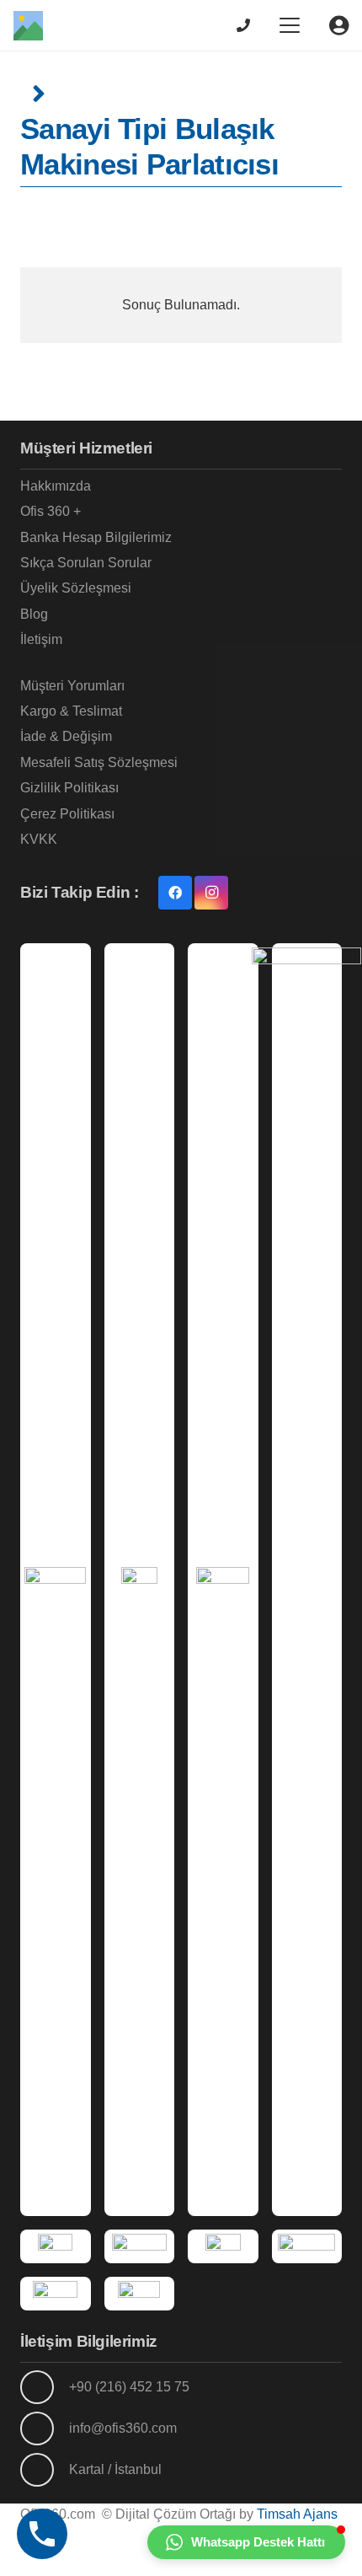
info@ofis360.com (123, 2428)
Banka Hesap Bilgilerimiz (96, 537)
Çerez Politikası (67, 814)
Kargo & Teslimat (71, 711)
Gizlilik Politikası (69, 788)
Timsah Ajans (297, 2514)
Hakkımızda (56, 486)
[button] (290, 25)
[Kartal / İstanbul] (45, 2470)
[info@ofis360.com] (45, 2428)
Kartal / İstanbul (115, 2469)
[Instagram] (211, 893)
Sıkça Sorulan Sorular (86, 563)
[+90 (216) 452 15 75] (45, 2387)
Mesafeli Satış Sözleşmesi (99, 762)
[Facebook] (175, 893)
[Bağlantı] (243, 25)
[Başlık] (28, 26)
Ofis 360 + (51, 511)
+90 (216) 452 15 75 (129, 2387)
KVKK (39, 839)
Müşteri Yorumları (72, 686)
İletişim (41, 639)
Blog (34, 614)
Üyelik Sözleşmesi (76, 588)
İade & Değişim (66, 736)
